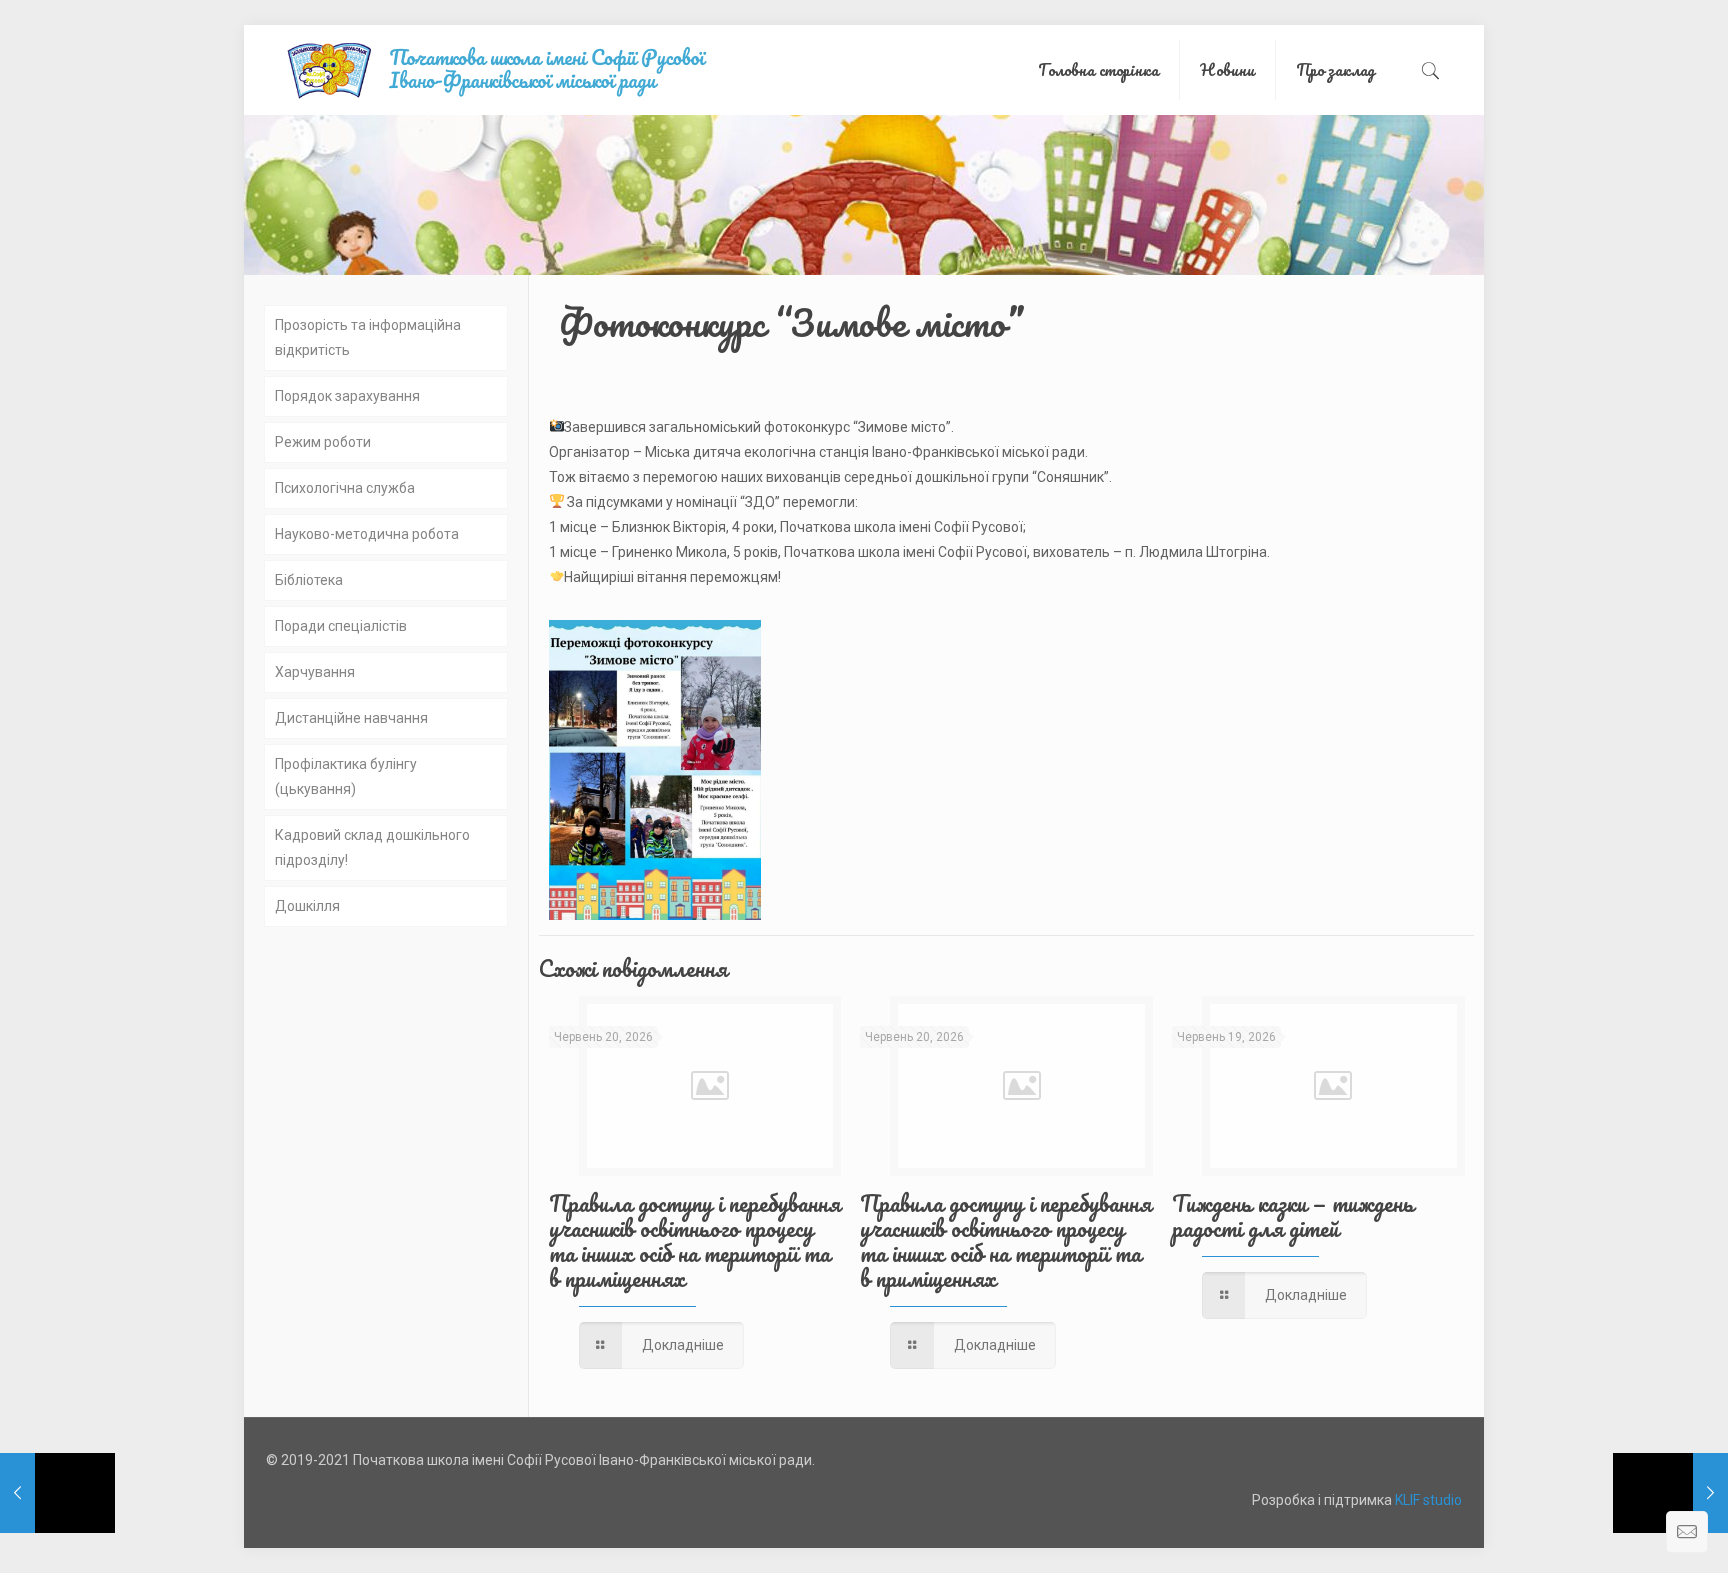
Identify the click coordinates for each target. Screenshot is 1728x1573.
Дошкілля (307, 906)
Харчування (315, 672)
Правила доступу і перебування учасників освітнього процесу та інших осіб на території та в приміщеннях (694, 1241)
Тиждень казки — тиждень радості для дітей (1293, 1216)
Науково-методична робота (367, 534)
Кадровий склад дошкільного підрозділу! (372, 847)
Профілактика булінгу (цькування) (346, 776)
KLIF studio (1428, 1500)
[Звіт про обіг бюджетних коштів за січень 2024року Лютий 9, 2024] (57, 1493)
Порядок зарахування (347, 396)
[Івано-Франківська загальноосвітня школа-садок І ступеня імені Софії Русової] (514, 70)
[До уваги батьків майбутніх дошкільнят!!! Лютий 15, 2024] (1670, 1493)
